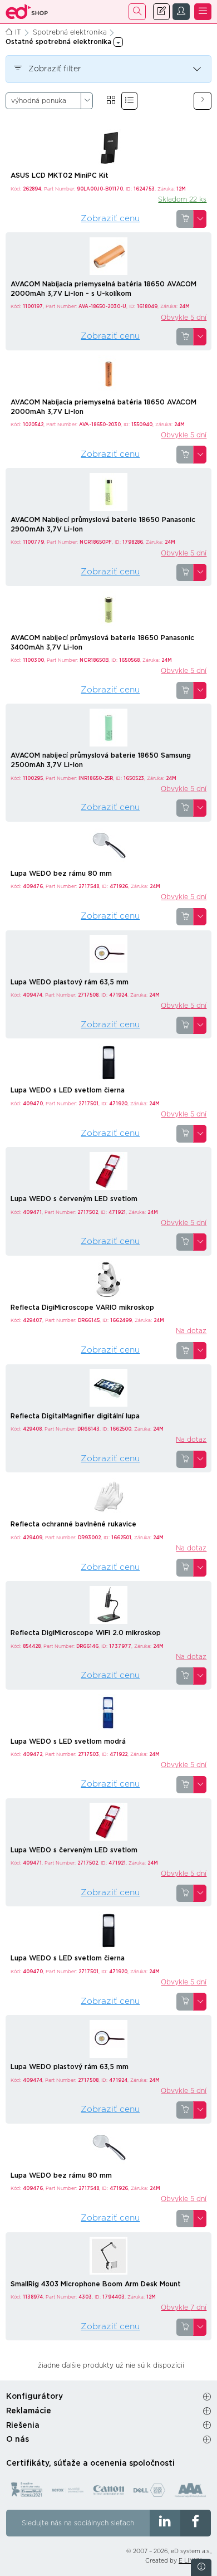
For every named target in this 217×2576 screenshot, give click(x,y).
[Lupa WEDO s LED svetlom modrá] (108, 1713)
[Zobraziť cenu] (185, 219)
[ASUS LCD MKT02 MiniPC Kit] (108, 147)
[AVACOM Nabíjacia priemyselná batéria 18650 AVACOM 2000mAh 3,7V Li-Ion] (108, 373)
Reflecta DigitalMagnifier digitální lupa (75, 1416)
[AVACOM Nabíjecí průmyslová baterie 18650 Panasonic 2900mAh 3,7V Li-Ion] (108, 491)
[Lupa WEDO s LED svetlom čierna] (108, 1062)
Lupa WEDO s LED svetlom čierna (68, 1090)
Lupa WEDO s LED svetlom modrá (68, 1741)
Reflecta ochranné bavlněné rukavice (73, 1524)
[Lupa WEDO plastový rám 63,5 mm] (108, 953)
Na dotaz (191, 1331)
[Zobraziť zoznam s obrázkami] (129, 101)
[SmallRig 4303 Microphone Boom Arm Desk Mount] (108, 2255)
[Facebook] (196, 2523)
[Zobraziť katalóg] (111, 101)
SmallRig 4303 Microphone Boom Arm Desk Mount (96, 2284)
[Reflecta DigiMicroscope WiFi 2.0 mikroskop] (108, 1604)
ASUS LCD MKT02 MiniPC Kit (60, 175)
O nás (18, 2440)
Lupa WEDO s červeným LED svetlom (74, 1199)
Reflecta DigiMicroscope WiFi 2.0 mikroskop (86, 1633)
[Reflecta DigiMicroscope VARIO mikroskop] (108, 1279)
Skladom (182, 199)
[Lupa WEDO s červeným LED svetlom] (108, 1170)
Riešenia (23, 2426)
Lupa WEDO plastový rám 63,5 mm (70, 982)
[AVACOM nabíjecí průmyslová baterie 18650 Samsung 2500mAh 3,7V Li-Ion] (108, 727)
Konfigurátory (34, 2397)
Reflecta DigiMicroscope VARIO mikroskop (82, 1307)
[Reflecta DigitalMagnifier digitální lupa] (108, 1387)
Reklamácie (29, 2411)
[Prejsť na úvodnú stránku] (27, 12)
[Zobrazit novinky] (201, 2567)
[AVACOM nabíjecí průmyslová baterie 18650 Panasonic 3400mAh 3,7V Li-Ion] (108, 609)
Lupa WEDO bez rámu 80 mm (61, 874)
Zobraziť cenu (110, 219)
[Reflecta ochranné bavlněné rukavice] (108, 1496)
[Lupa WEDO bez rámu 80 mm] (108, 845)
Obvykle (184, 318)
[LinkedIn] (165, 2523)
